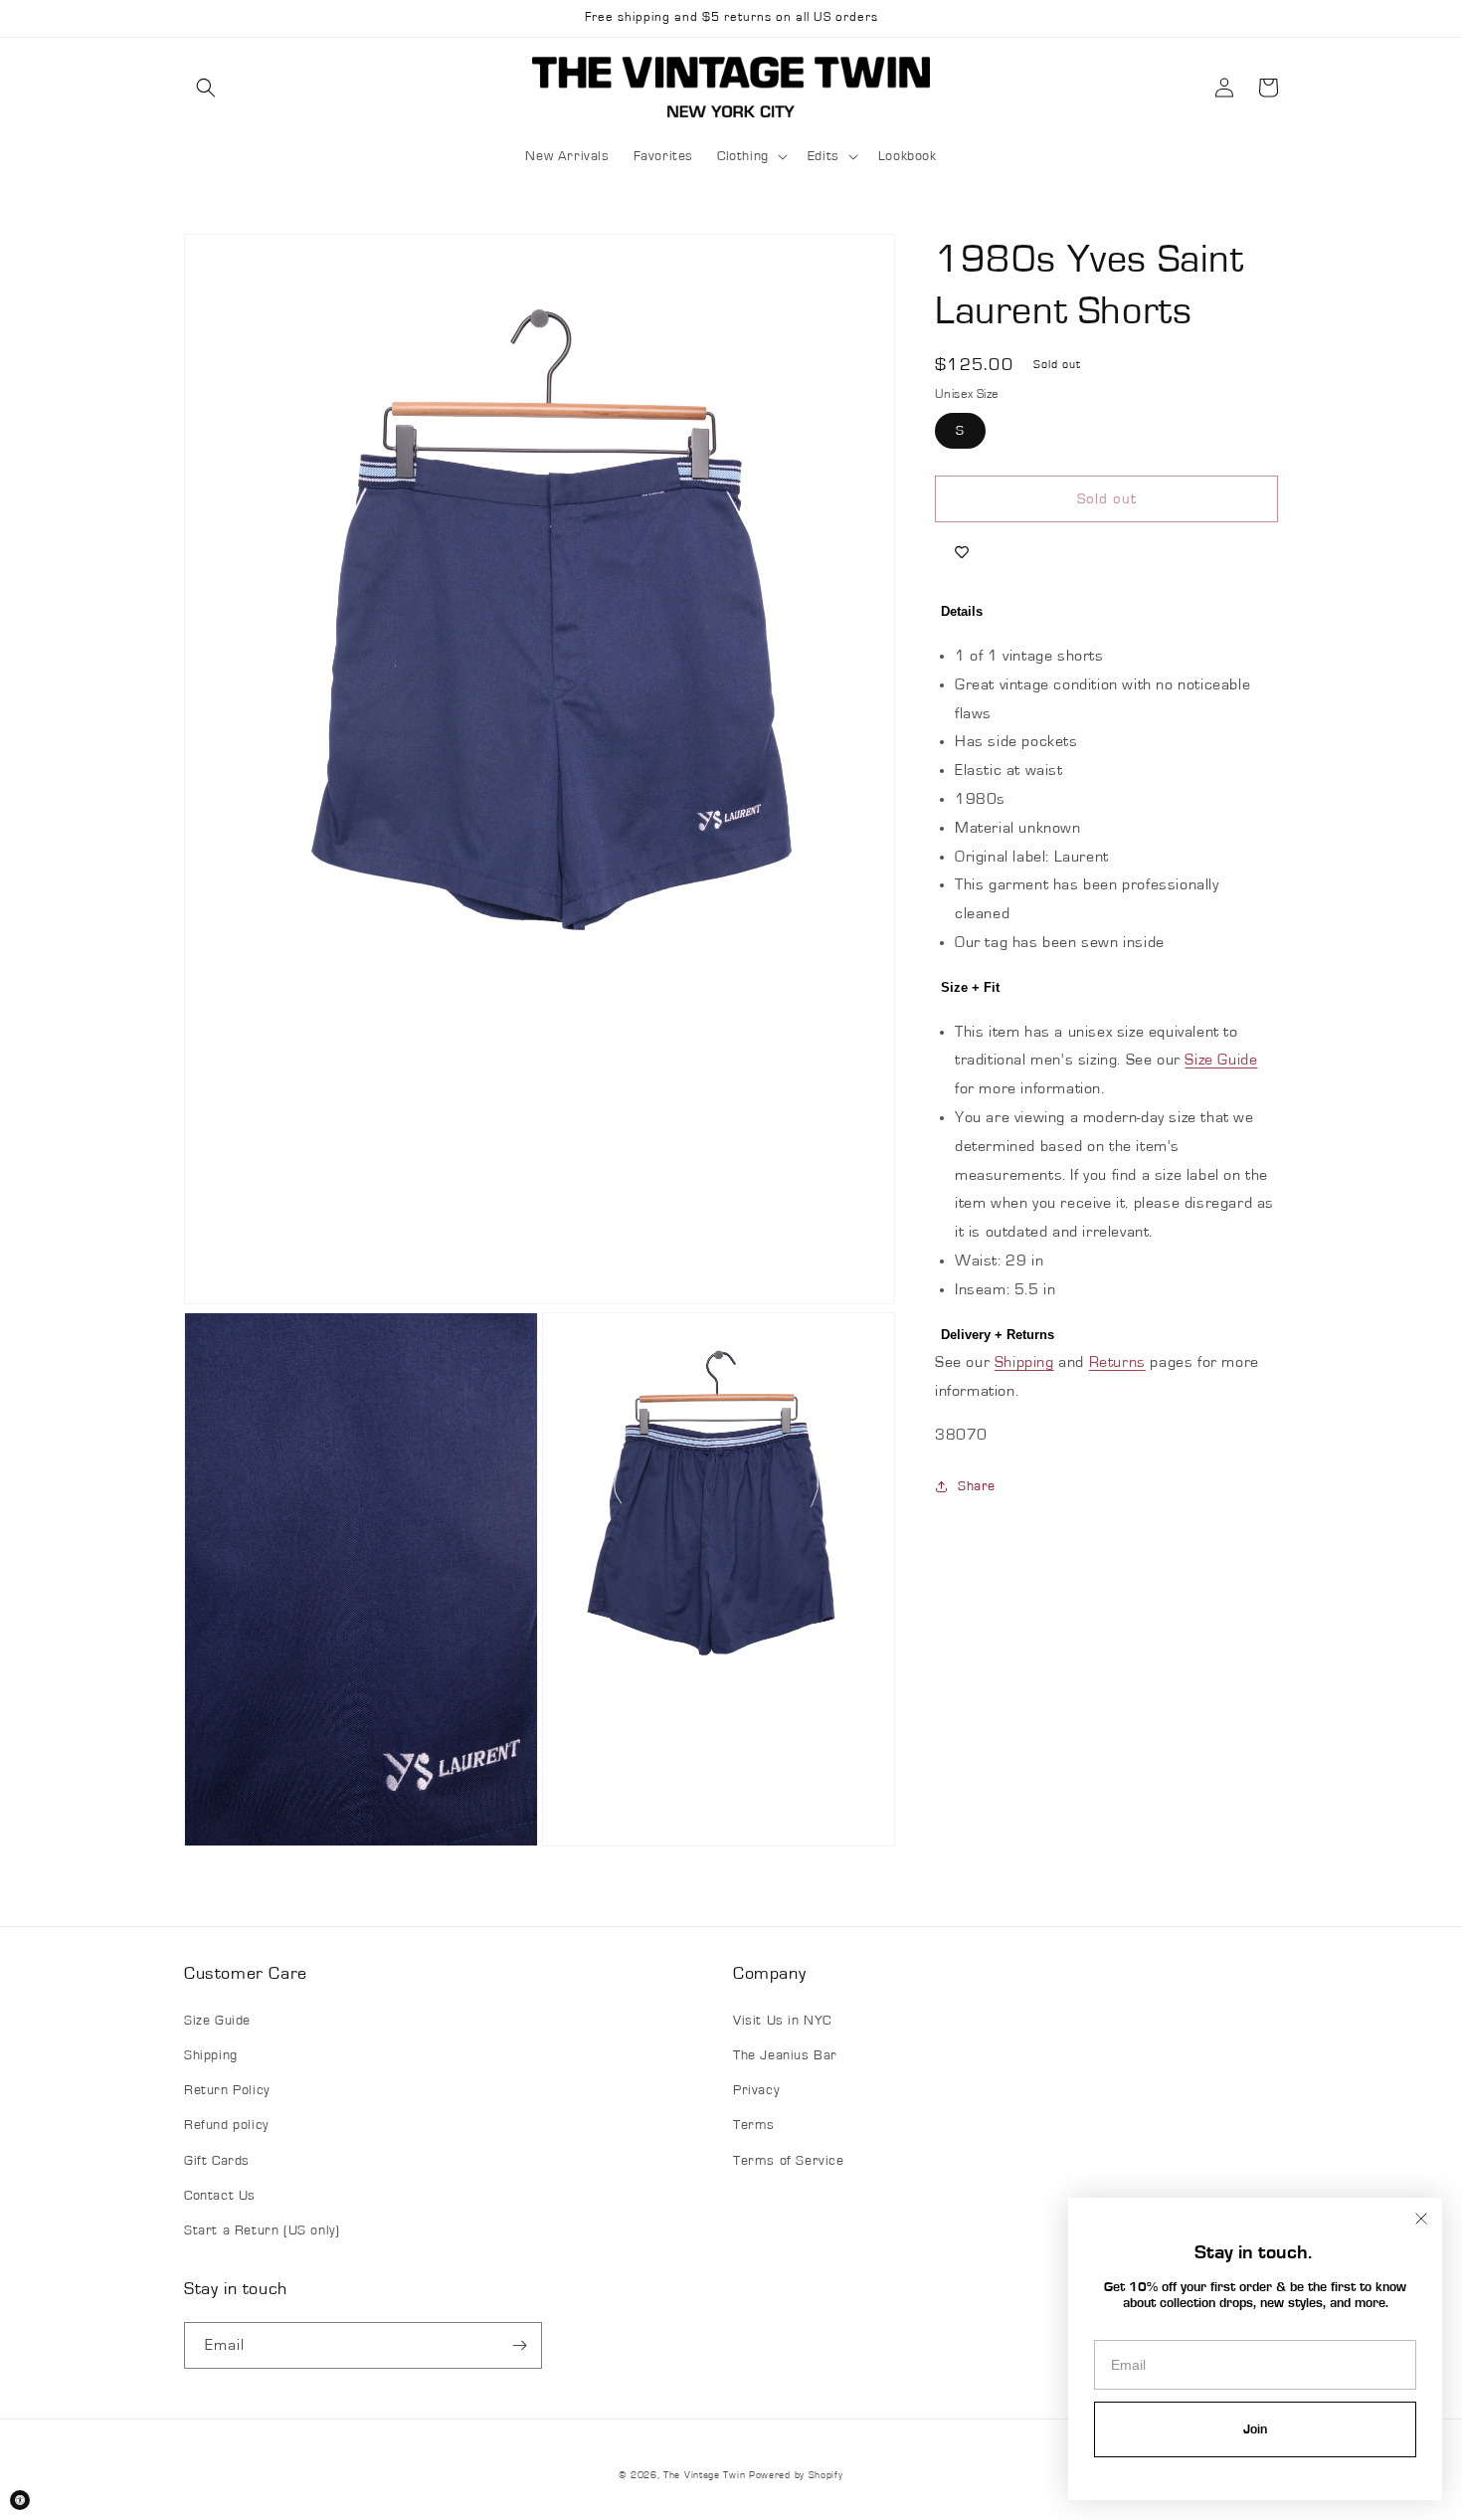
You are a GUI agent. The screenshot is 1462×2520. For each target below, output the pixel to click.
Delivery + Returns (998, 1335)
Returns (1117, 1362)
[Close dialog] (1421, 2219)
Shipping (1024, 1362)
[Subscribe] (519, 2345)
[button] (206, 88)
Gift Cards (217, 2161)
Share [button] (977, 1486)
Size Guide (1221, 1060)
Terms (754, 2125)
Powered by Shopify (796, 2475)
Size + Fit (970, 987)
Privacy (756, 2090)
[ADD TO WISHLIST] (962, 552)
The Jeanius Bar (785, 2055)
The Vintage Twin (704, 2475)
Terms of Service (789, 2161)
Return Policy (227, 2090)
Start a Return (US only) (262, 2230)
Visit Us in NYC (782, 2021)
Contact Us (220, 2196)
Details (962, 611)
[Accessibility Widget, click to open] (20, 2500)
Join (1255, 2429)
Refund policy (226, 2125)
